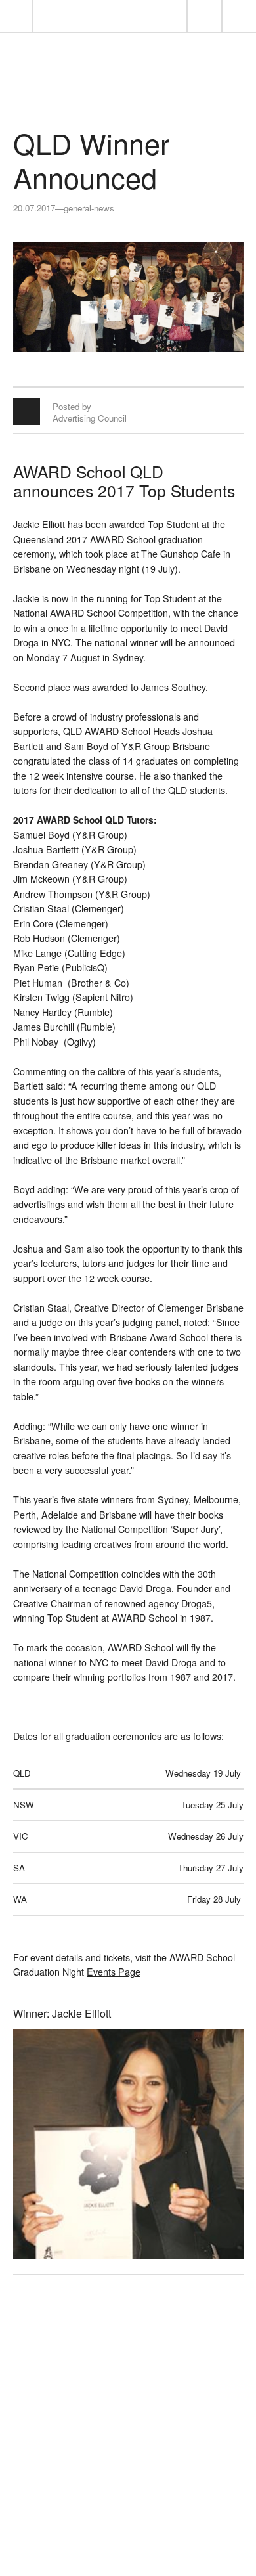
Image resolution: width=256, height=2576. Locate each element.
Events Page (114, 1972)
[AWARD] (128, 93)
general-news (89, 208)
